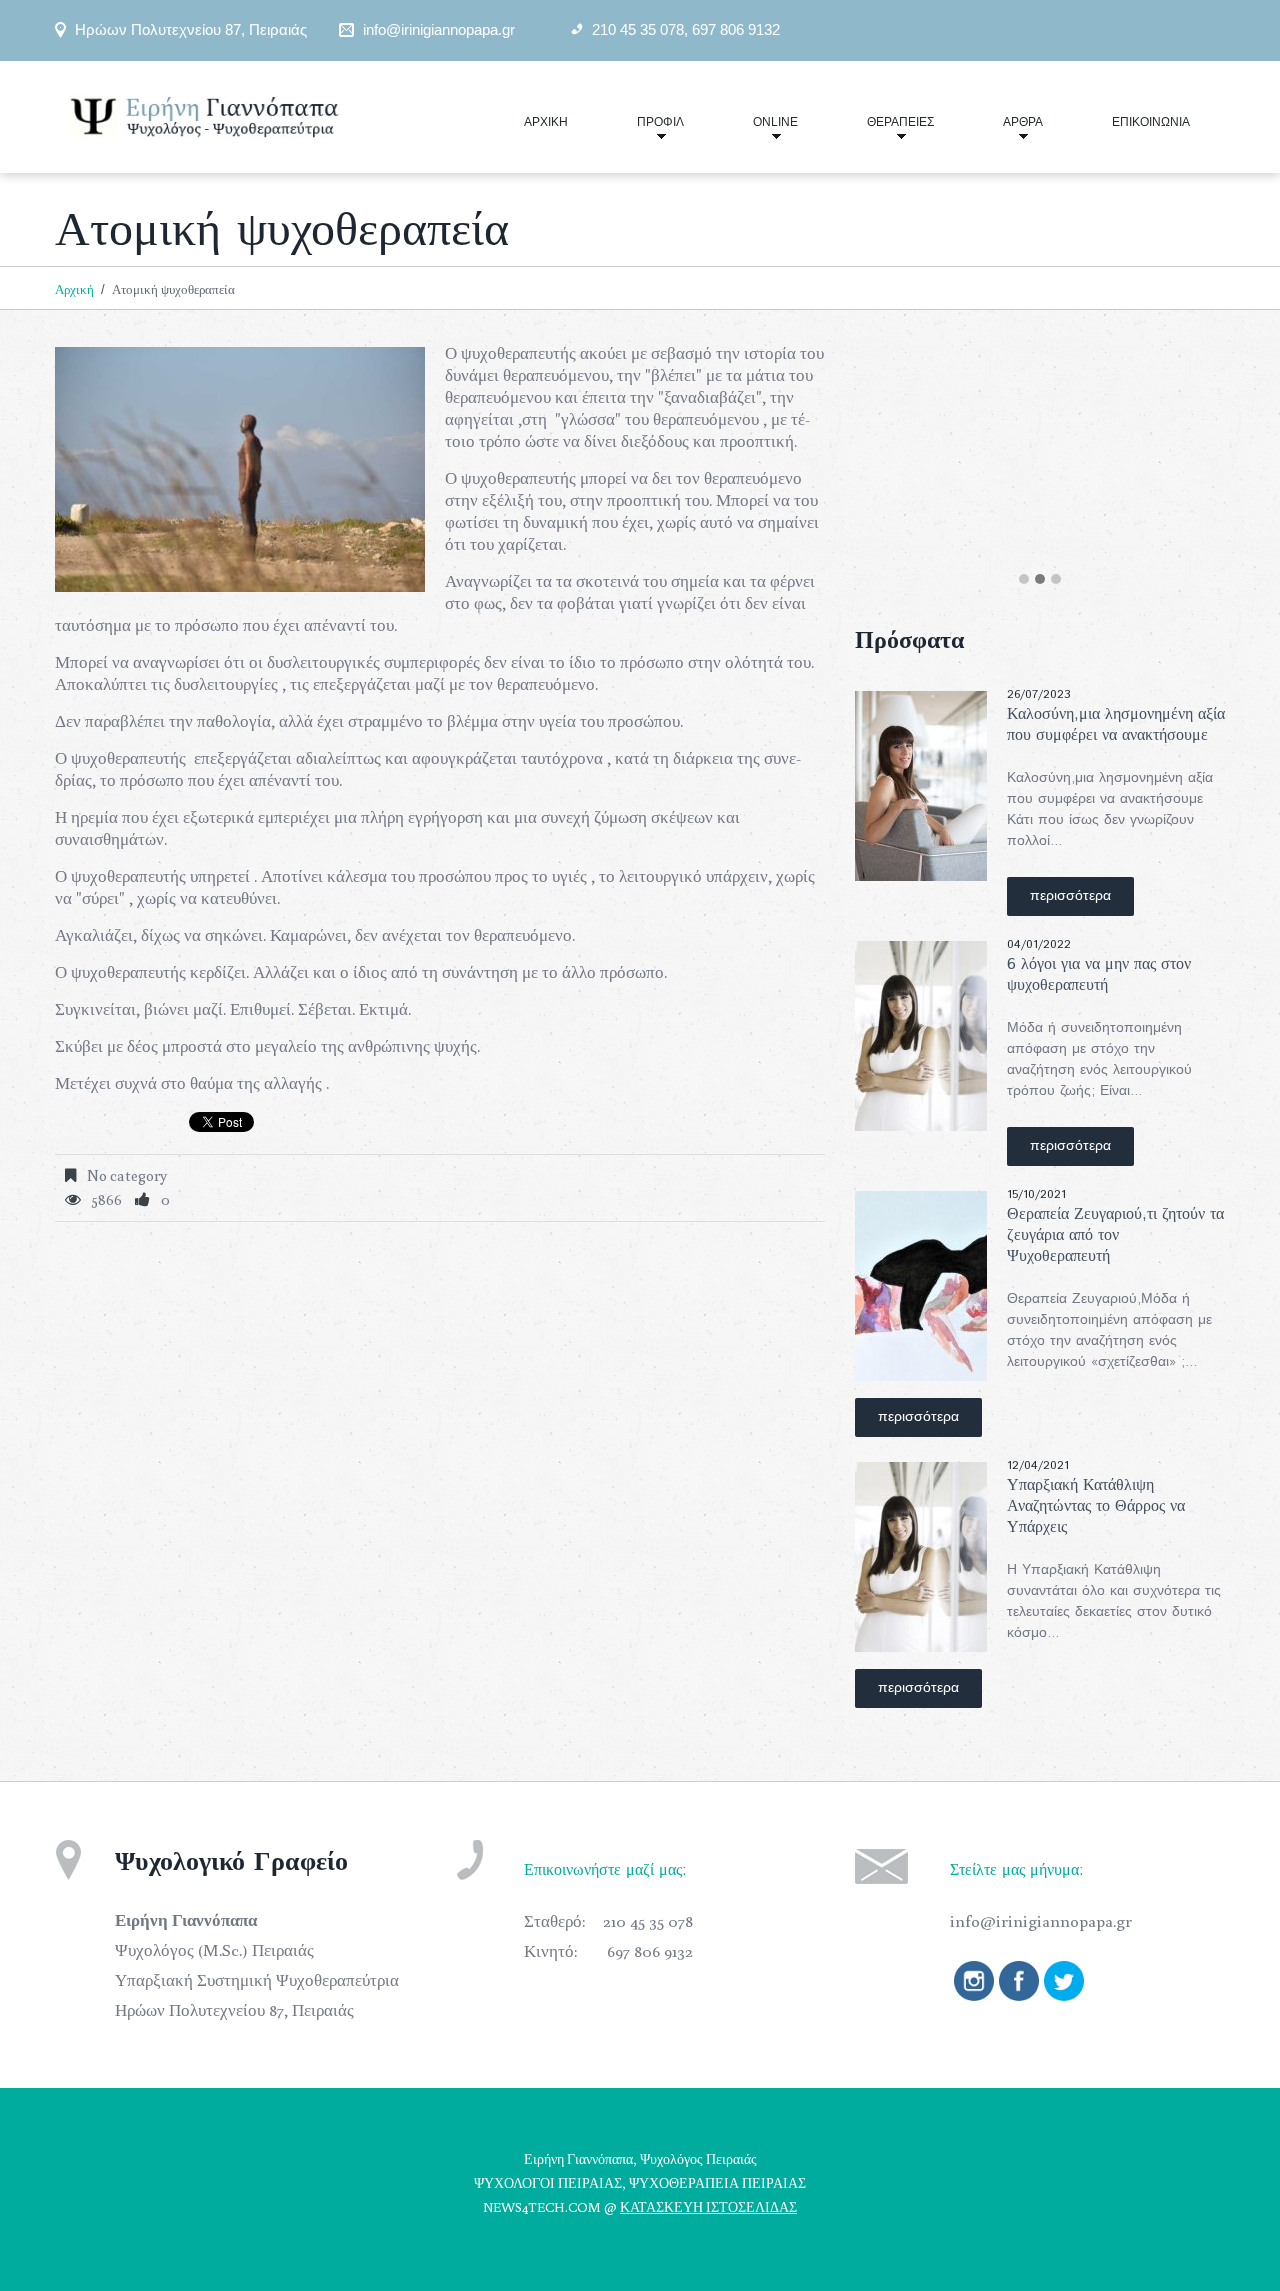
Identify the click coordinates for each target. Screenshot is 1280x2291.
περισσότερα (1070, 896)
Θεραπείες (883, 131)
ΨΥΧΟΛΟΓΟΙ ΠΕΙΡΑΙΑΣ (548, 2183)
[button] (1024, 580)
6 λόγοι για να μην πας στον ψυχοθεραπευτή (1099, 975)
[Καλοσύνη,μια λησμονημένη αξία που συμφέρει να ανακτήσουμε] (921, 786)
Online (758, 131)
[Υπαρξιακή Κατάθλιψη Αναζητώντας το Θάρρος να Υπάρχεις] (921, 1557)
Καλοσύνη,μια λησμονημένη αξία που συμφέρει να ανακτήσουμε (1116, 725)
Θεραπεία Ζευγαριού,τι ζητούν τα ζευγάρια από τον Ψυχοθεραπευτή (1115, 1235)
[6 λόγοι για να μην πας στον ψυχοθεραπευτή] (921, 1036)
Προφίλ (643, 131)
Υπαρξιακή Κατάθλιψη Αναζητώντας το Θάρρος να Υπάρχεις (1096, 1506)
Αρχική (546, 122)
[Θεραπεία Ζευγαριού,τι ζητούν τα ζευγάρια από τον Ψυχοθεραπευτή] (921, 1286)
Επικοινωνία (1151, 122)
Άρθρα (1006, 131)
